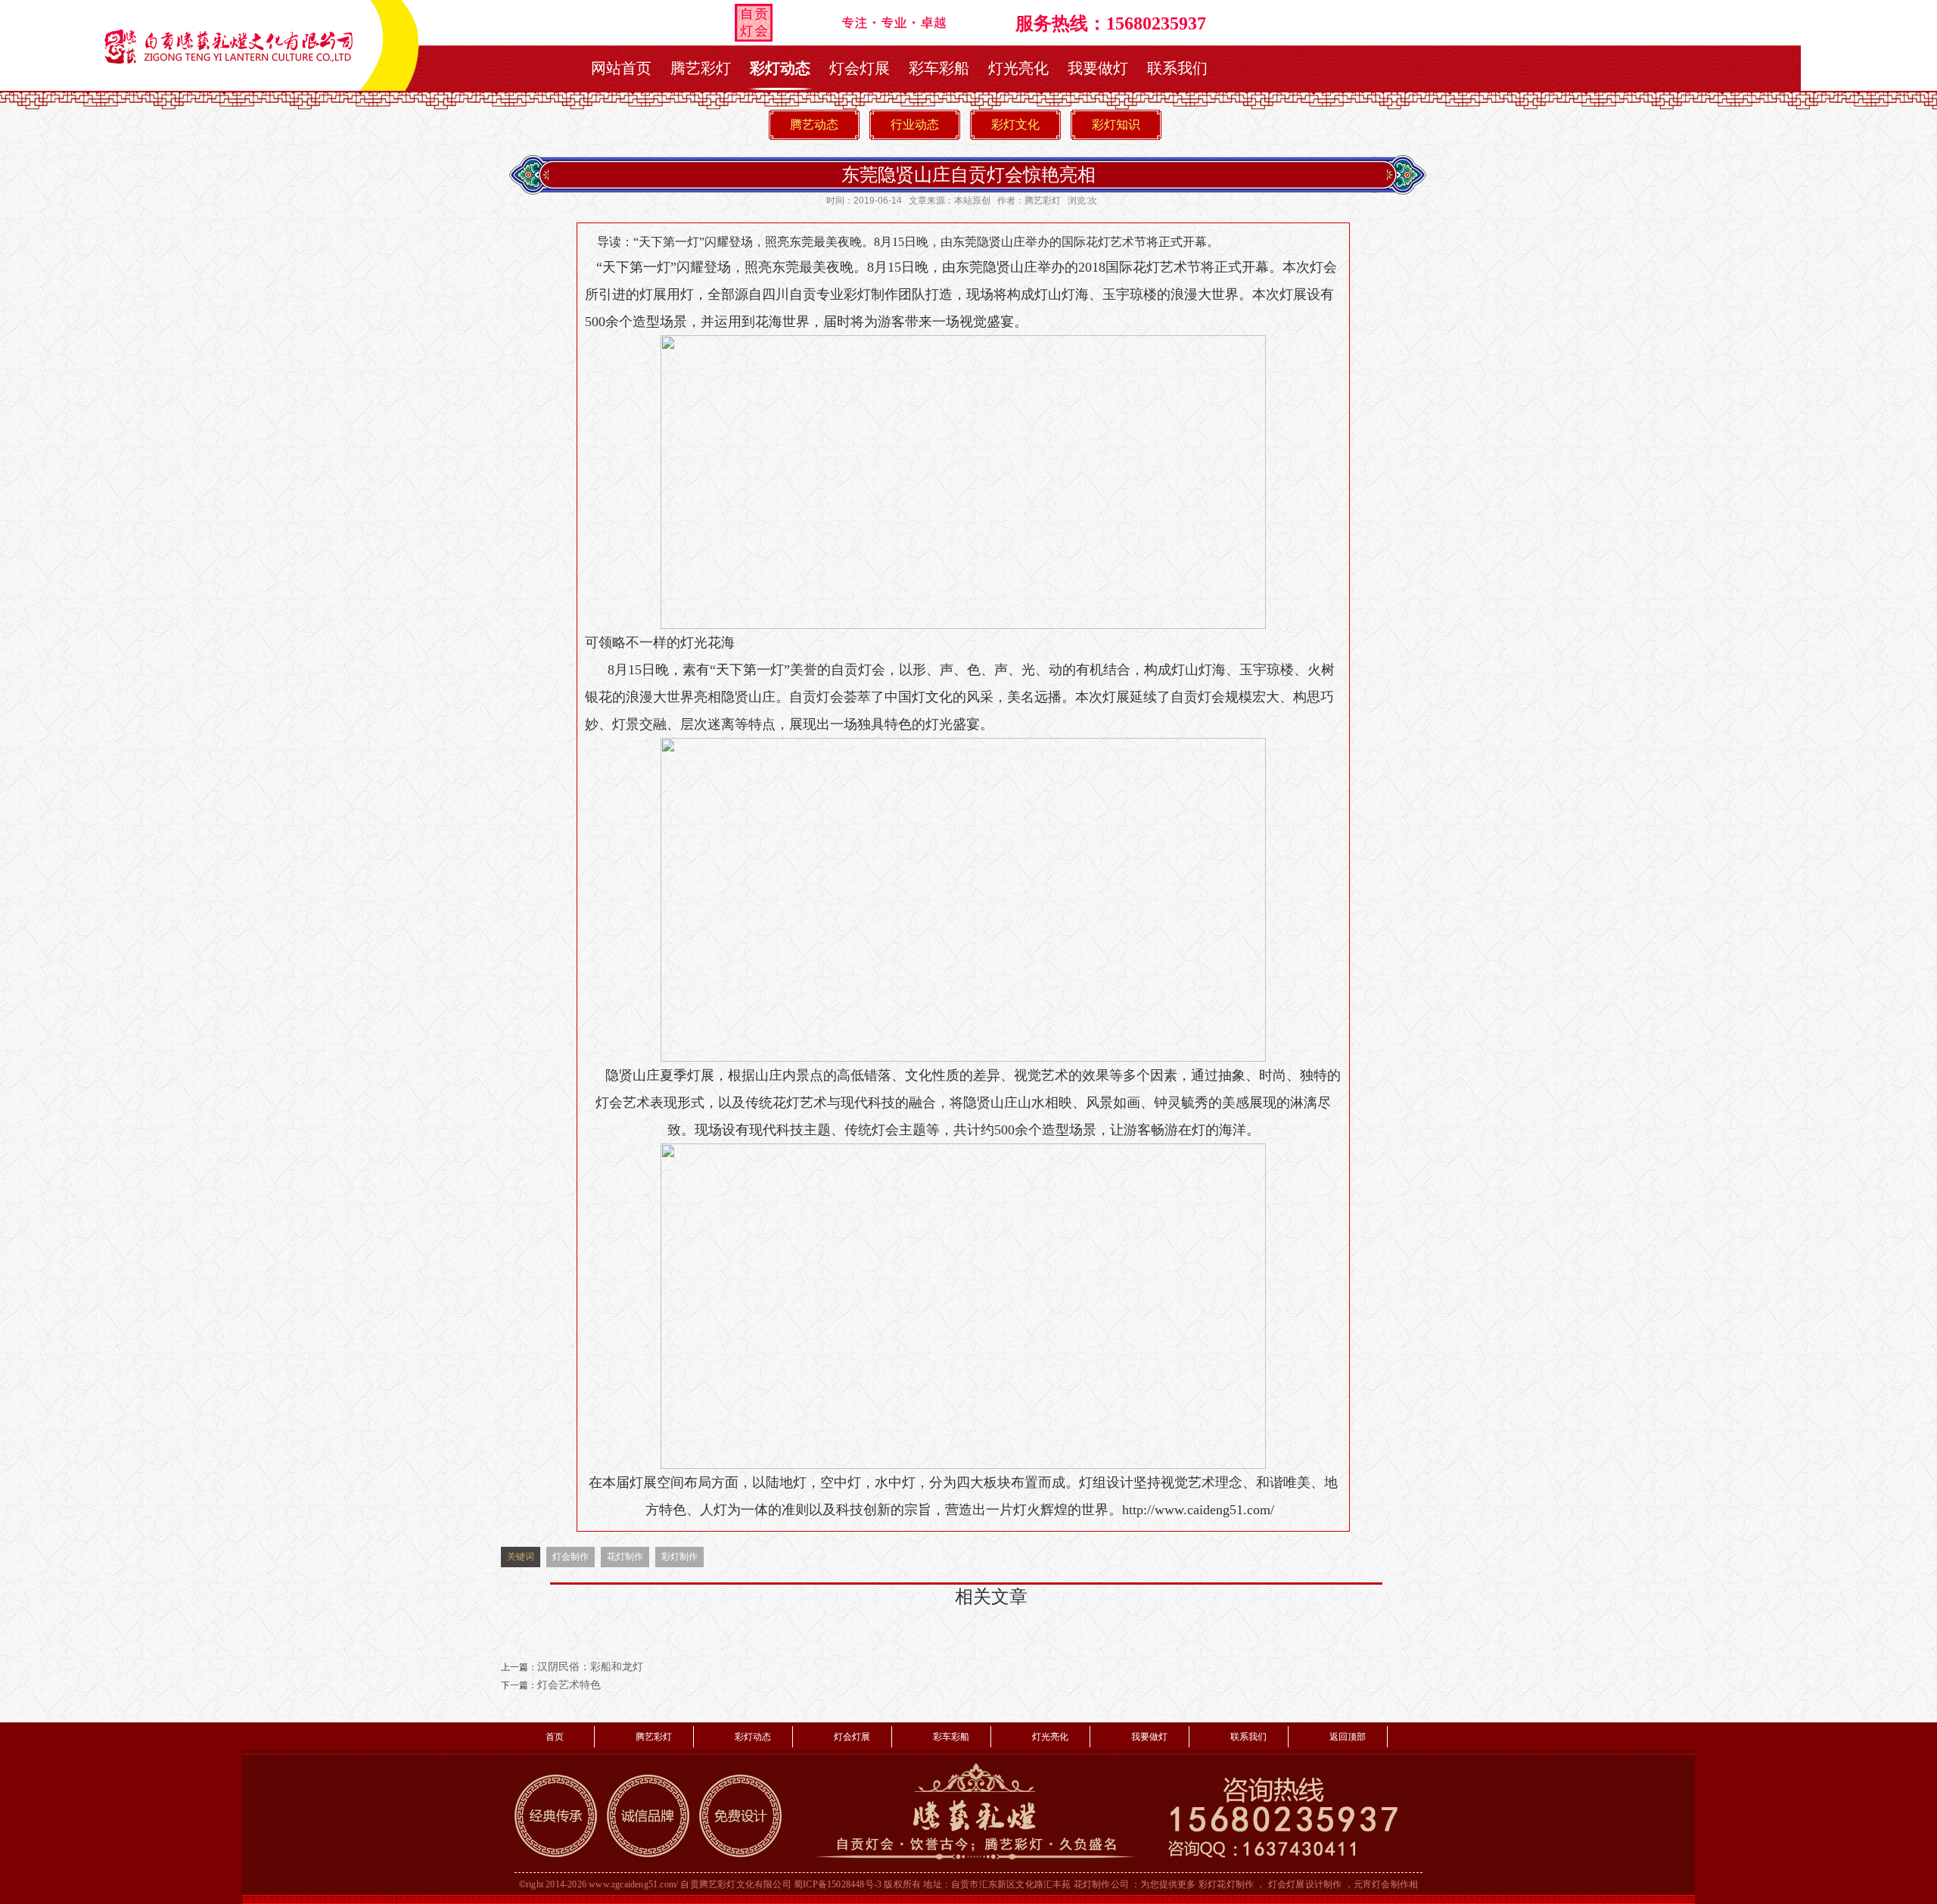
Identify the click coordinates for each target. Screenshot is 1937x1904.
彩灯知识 (1116, 124)
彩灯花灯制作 (1226, 1884)
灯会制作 (571, 1557)
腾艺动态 (814, 124)
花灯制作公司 (1101, 1884)
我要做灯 (1098, 68)
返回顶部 (1348, 1737)
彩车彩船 (939, 68)
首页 (555, 1737)
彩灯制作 (679, 1557)
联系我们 (1177, 68)
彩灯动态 (780, 68)
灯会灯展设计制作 (1305, 1884)
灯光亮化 (1018, 68)
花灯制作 (625, 1557)
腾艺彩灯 (701, 68)
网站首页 (621, 68)
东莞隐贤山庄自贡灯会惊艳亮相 (968, 174)
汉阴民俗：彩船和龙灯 (590, 1667)
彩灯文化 (1015, 124)
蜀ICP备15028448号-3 (838, 1884)
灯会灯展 (860, 68)
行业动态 (915, 124)
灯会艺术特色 (569, 1685)
